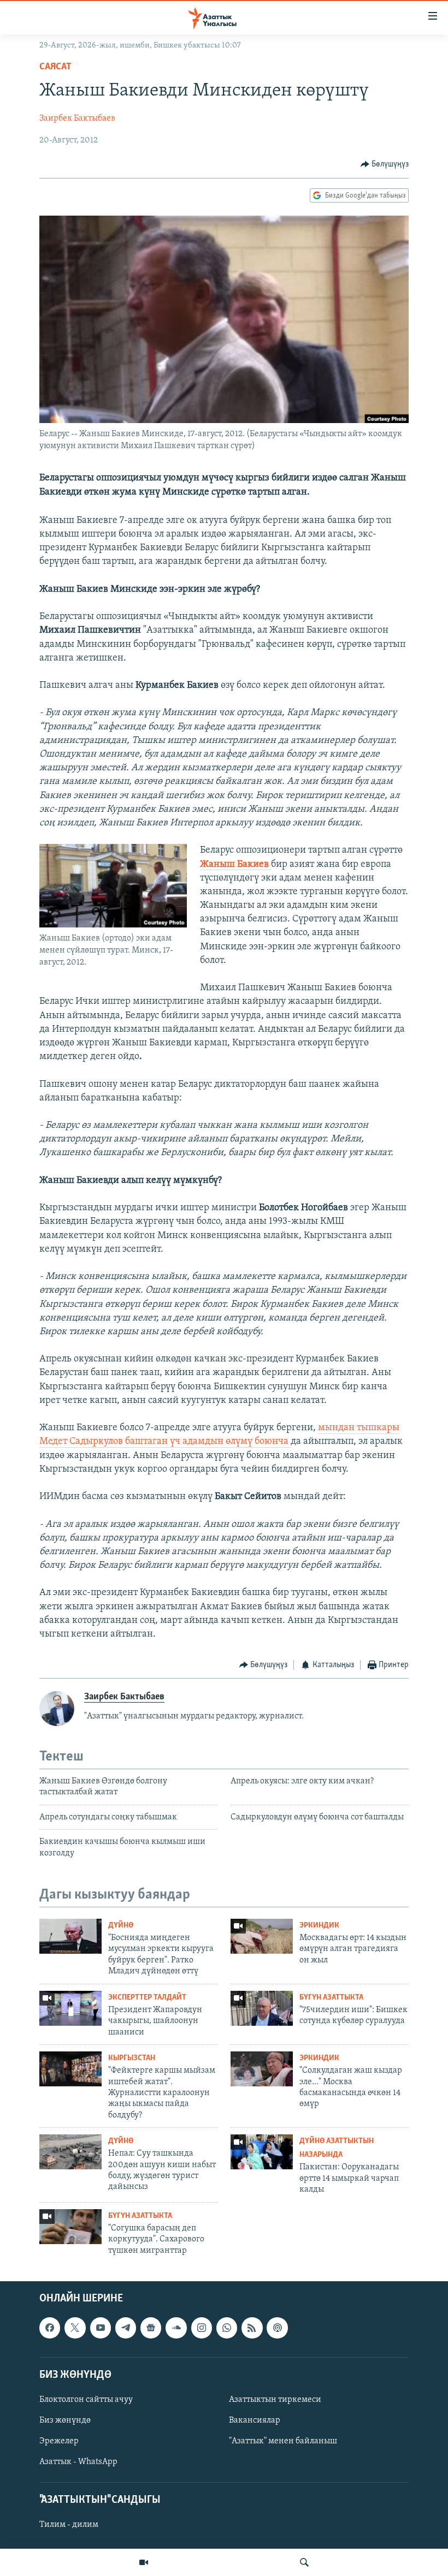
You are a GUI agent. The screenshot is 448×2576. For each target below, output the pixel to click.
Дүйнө (121, 1926)
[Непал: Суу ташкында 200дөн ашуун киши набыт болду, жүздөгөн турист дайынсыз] (70, 2152)
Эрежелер (59, 2441)
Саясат (55, 67)
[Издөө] (304, 2562)
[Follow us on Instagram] (202, 2328)
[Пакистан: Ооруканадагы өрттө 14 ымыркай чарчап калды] (262, 2152)
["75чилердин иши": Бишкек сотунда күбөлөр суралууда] (262, 2008)
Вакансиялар (255, 2420)
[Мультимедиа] (144, 2562)
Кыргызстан (132, 2058)
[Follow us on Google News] (151, 2328)
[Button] (385, 164)
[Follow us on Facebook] (50, 2328)
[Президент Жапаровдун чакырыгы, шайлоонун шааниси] (70, 2008)
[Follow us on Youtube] (101, 2328)
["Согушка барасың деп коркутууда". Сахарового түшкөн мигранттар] (70, 2227)
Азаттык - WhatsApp (78, 2462)
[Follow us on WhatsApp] (227, 2328)
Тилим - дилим (69, 2525)
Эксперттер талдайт (147, 1998)
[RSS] (252, 2328)
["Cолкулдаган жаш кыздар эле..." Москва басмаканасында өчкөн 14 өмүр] (262, 2069)
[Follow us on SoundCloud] (176, 2328)
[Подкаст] (277, 2328)
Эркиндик (319, 1926)
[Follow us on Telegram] (126, 2328)
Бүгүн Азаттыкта (331, 1998)
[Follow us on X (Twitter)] (75, 2328)
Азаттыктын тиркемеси (275, 2400)
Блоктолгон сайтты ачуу (86, 2400)
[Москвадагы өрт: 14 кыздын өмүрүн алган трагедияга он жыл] (262, 1936)
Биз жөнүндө (65, 2420)
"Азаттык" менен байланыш (283, 2441)
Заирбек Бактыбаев (77, 118)
